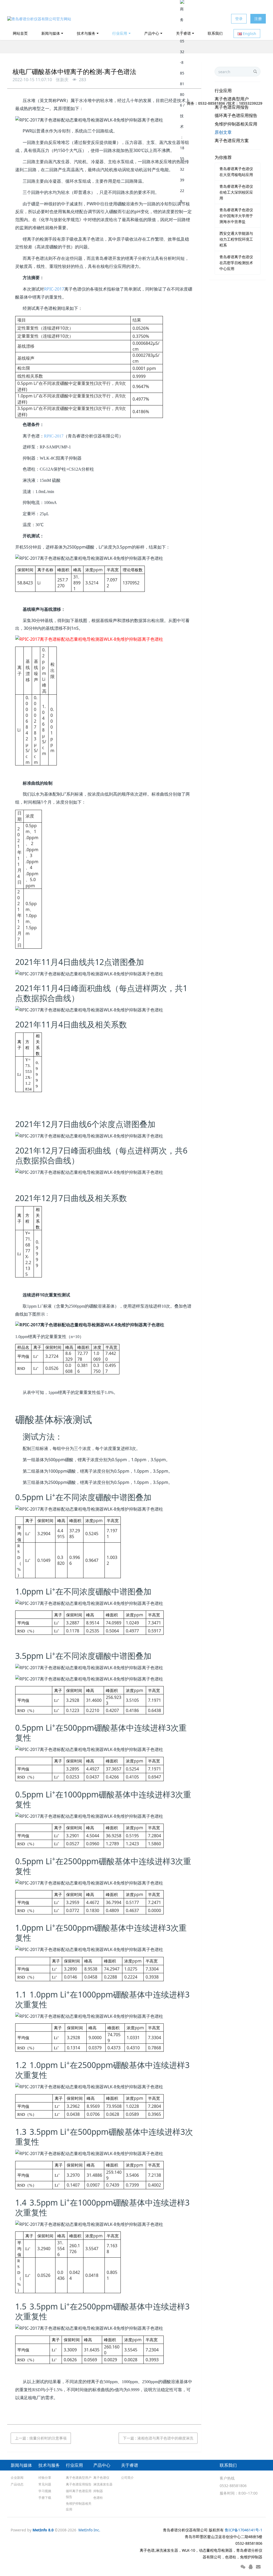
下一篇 (158, 2438)
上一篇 (41, 2438)
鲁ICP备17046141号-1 (244, 2530)
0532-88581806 (233, 2486)
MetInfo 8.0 (43, 2530)
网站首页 (20, 33)
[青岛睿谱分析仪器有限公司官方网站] (39, 19)
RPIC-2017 (54, 289)
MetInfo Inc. (89, 2530)
